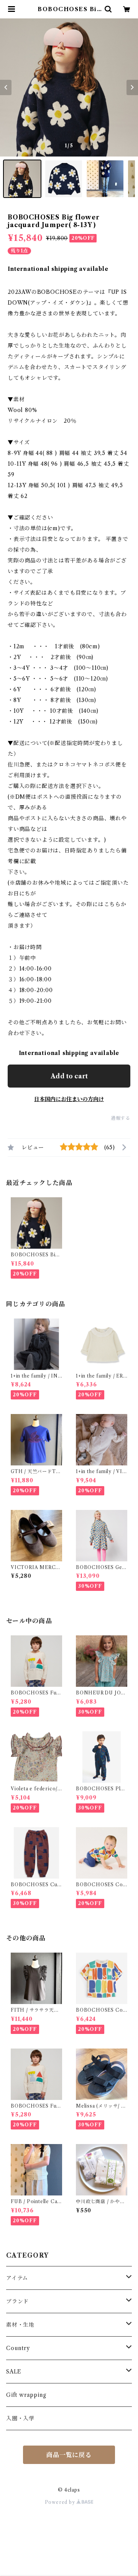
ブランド (17, 2301)
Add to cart (69, 1076)
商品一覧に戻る (69, 2455)
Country (18, 2348)
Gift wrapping (26, 2395)
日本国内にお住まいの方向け (69, 1099)
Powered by (61, 2502)
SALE (14, 2372)
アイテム (17, 2278)
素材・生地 (20, 2325)
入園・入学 (20, 2418)
